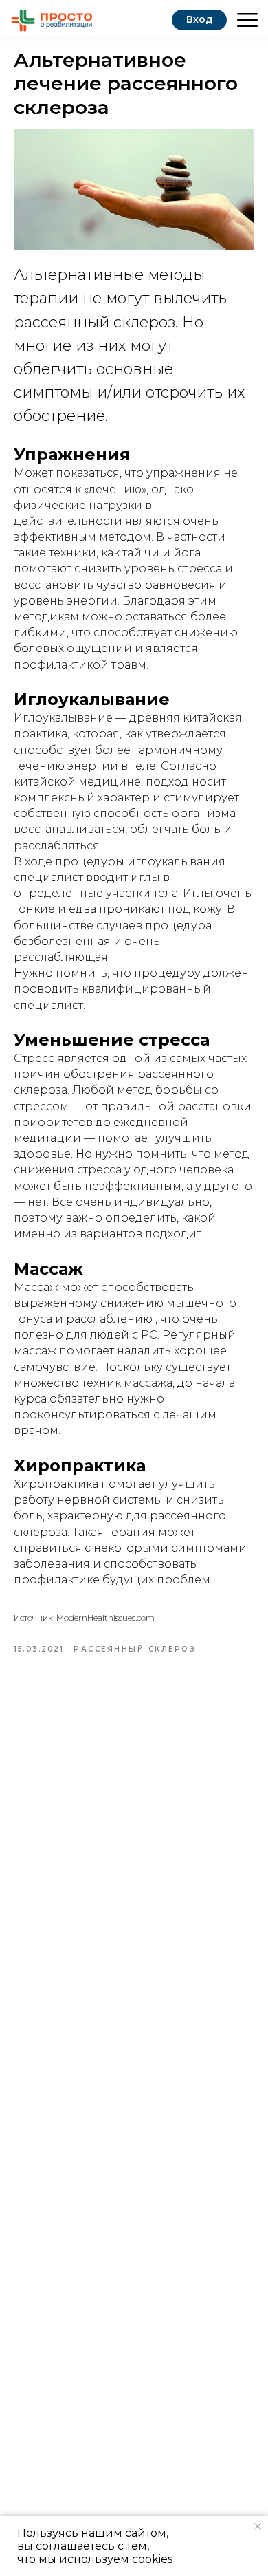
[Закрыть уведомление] (258, 2526)
